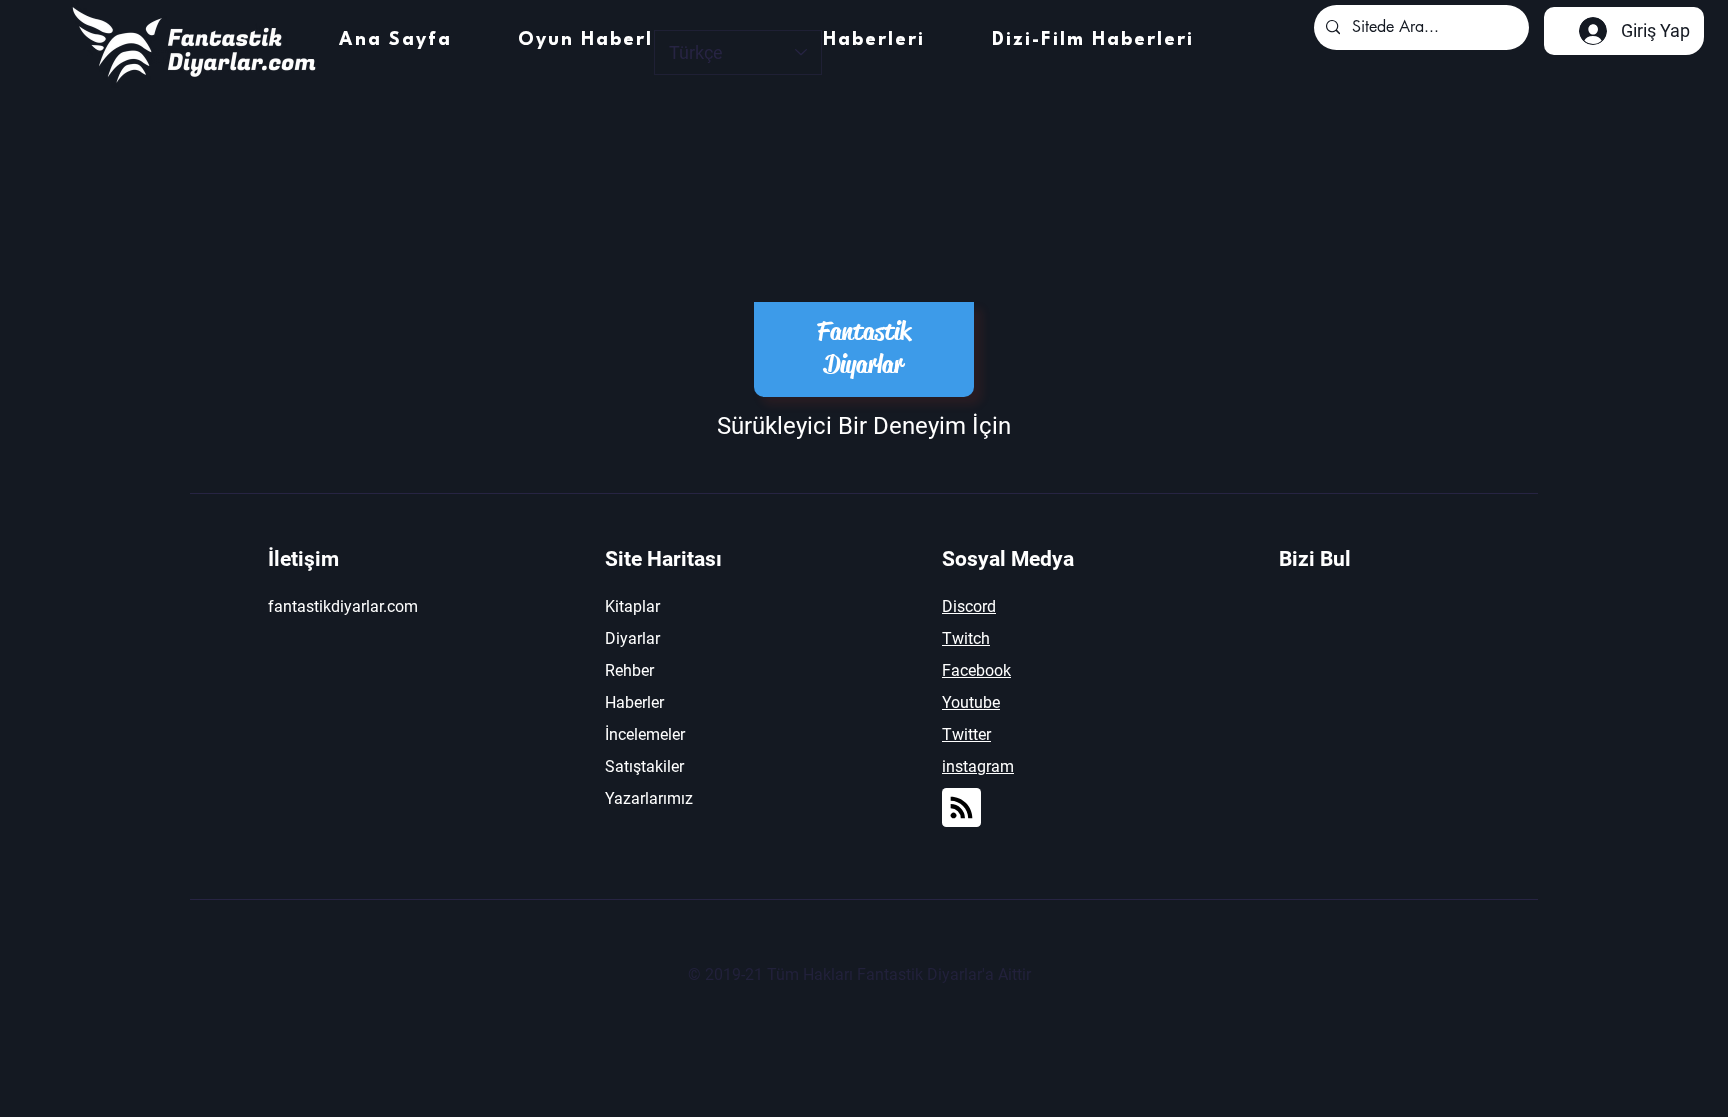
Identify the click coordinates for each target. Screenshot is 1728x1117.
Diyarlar (632, 638)
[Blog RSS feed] (961, 808)
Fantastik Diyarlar (864, 348)
